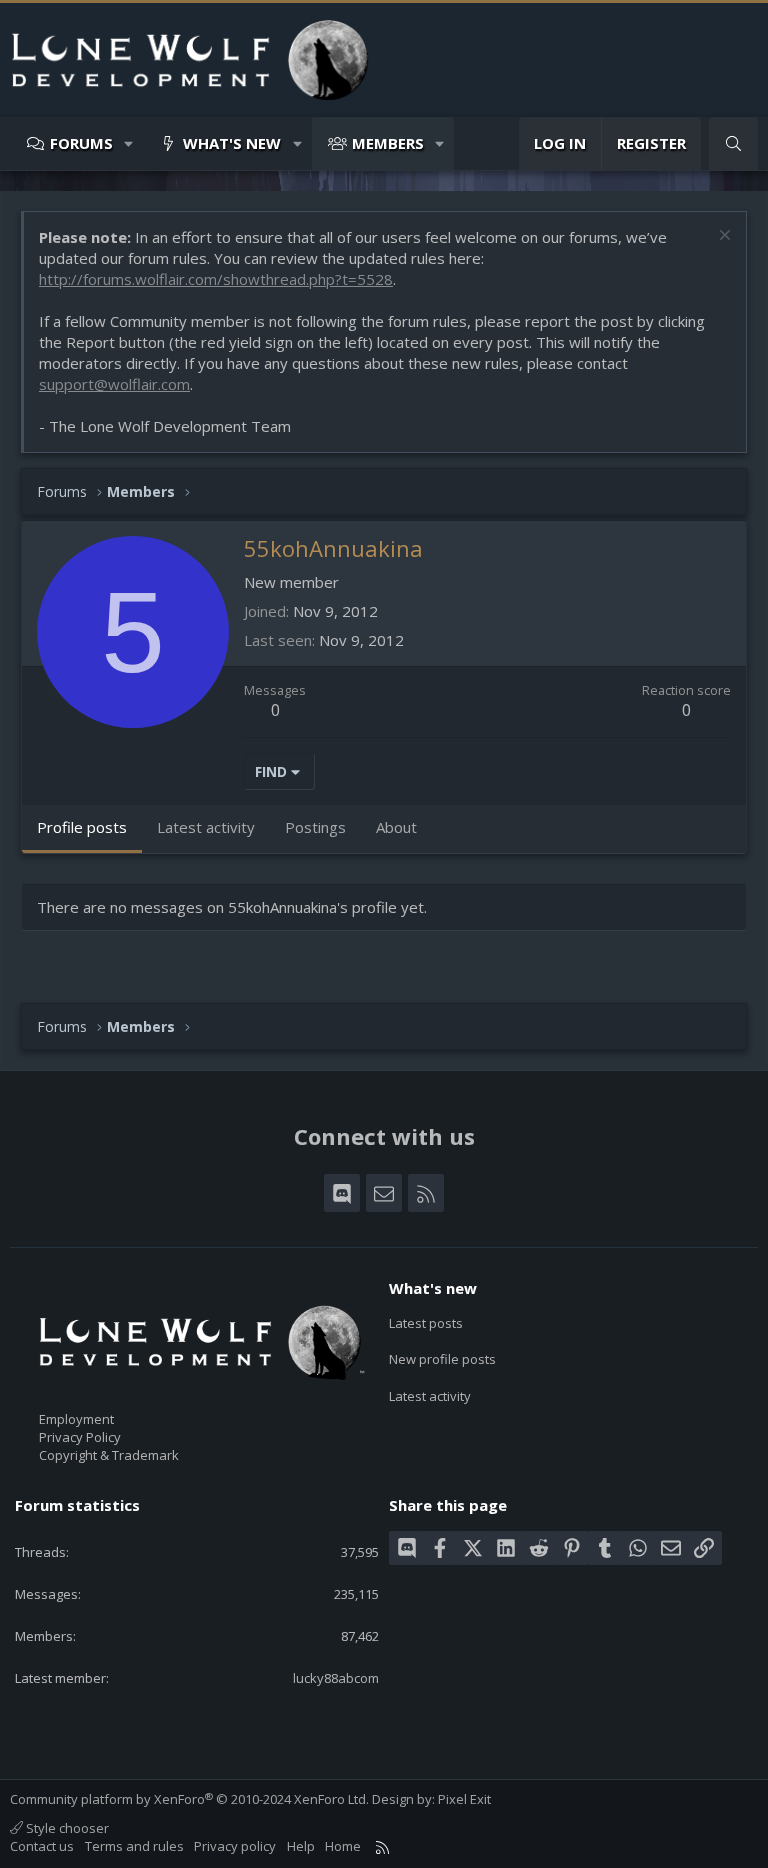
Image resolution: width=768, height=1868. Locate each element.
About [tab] (396, 827)
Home (343, 1846)
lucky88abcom (336, 1678)
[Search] (733, 143)
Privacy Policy (80, 1437)
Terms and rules (134, 1846)
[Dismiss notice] (722, 237)
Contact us (42, 1846)
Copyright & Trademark (109, 1455)
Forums (81, 143)
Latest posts (426, 1323)
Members (388, 143)
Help (301, 1846)
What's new (232, 143)
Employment (76, 1419)
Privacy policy (235, 1846)
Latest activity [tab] (206, 827)
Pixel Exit (464, 1799)
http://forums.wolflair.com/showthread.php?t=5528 (216, 279)
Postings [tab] (315, 827)
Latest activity (430, 1396)
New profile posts (442, 1359)
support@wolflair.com (114, 384)
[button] (129, 143)
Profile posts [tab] (82, 827)
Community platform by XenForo (189, 1799)
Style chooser (66, 1828)
